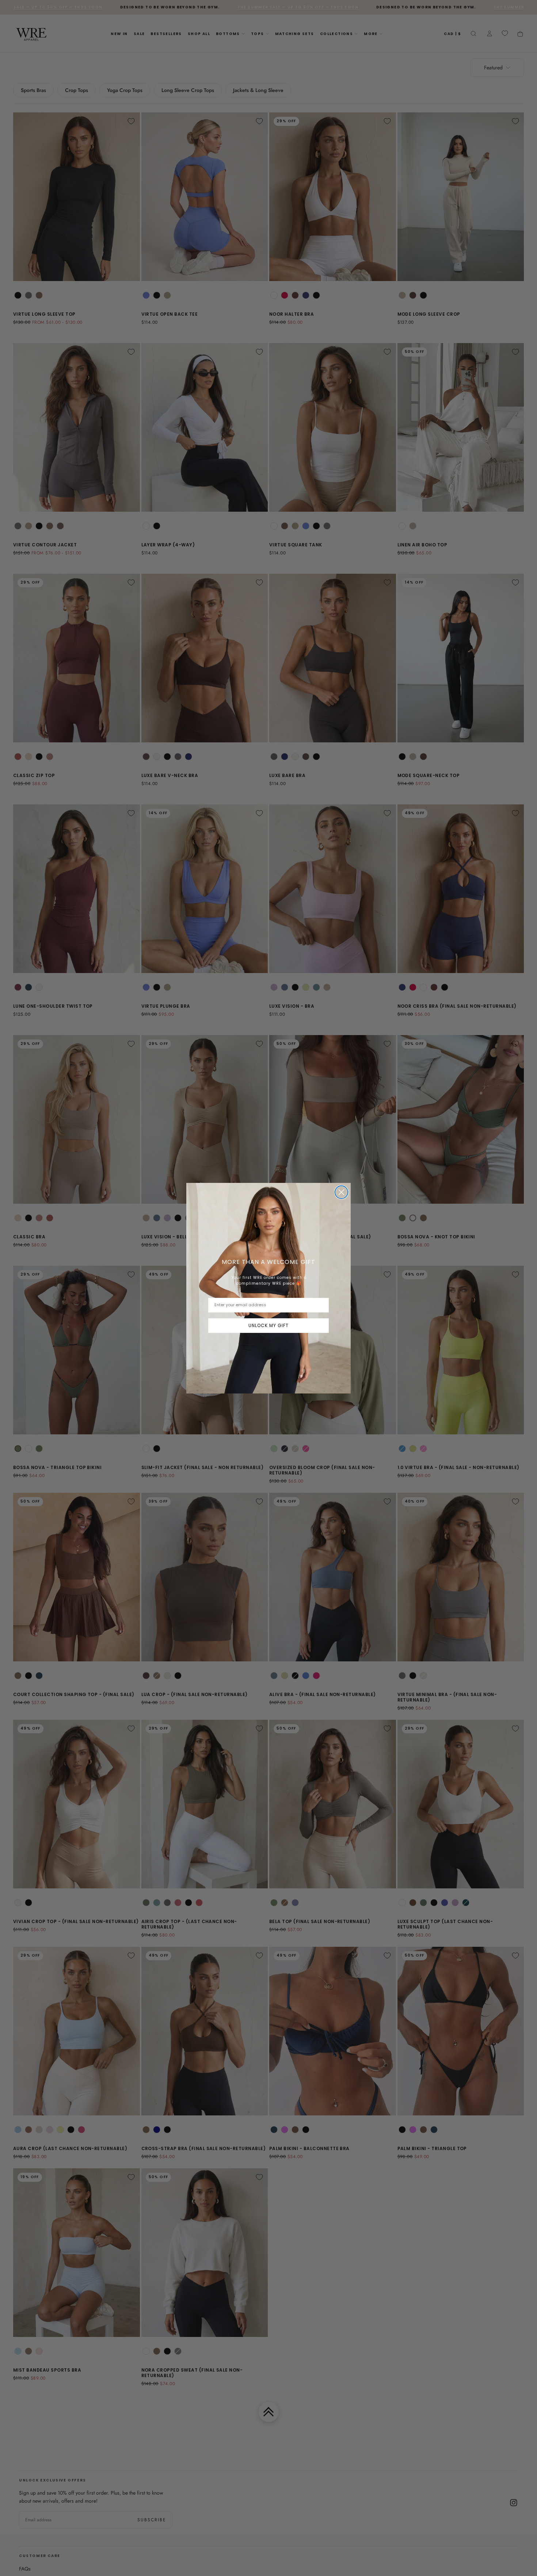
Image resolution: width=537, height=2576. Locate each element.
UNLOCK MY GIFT (268, 1325)
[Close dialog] (341, 1192)
